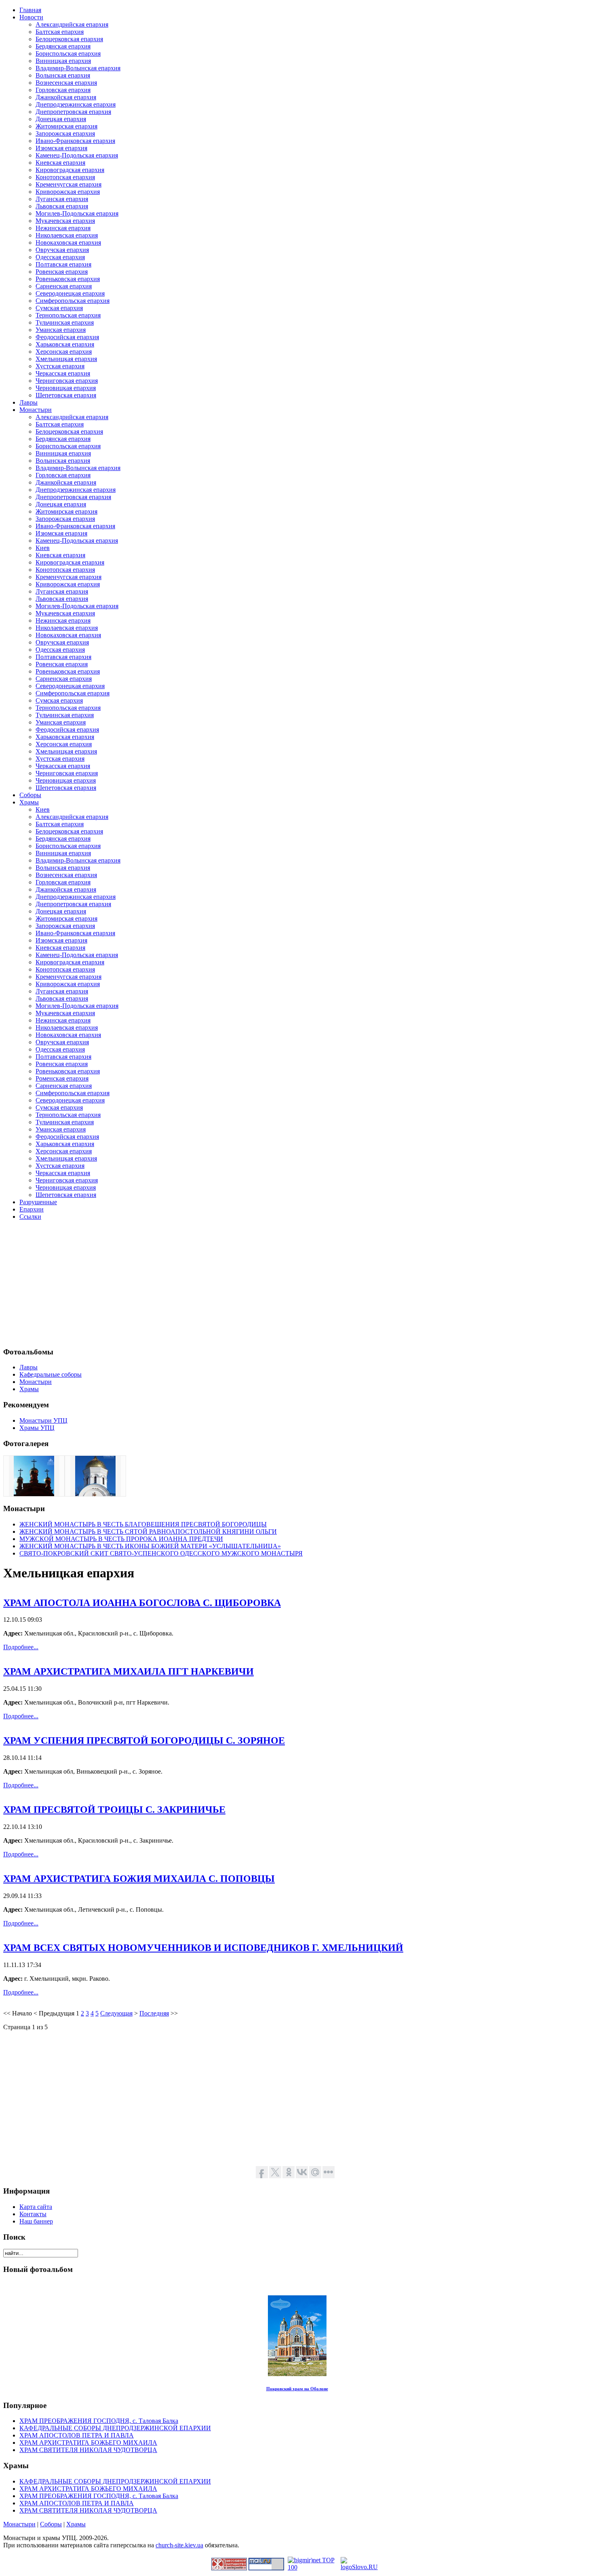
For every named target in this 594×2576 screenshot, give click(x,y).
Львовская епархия (62, 206)
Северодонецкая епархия (70, 293)
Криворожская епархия (68, 192)
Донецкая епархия (61, 119)
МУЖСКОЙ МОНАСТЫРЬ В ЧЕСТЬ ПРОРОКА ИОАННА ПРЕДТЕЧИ (121, 1539)
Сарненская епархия (64, 286)
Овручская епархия (62, 250)
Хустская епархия (60, 366)
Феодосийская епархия (67, 337)
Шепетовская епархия (66, 395)
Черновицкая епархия (66, 388)
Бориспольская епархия (68, 54)
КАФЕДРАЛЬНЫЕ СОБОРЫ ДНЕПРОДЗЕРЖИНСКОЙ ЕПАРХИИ (115, 2428)
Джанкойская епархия (66, 97)
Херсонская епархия (64, 352)
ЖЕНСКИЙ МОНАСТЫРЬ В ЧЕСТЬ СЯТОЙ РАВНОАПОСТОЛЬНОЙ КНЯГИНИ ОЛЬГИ (148, 1532)
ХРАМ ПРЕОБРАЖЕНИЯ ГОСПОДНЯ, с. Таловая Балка (99, 2421)
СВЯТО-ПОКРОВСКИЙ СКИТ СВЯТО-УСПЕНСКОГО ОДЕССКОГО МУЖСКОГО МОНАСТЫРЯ (161, 1553)
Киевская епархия (60, 163)
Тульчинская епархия (65, 322)
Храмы (76, 2524)
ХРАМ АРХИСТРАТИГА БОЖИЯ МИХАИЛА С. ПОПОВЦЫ (139, 1879)
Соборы (51, 2524)
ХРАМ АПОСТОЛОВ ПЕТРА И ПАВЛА (77, 2435)
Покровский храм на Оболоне (297, 2389)
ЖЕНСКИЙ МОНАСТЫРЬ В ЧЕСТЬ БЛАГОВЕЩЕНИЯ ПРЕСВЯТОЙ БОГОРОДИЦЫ (143, 1524)
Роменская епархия (62, 1078)
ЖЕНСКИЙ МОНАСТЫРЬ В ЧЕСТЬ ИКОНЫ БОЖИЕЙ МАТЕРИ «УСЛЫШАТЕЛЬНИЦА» (150, 1546)
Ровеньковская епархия (68, 279)
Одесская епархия (60, 257)
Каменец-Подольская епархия (77, 155)
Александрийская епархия (72, 24)
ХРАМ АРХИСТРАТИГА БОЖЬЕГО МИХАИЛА (88, 2443)
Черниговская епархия (67, 381)
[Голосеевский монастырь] (34, 1494)
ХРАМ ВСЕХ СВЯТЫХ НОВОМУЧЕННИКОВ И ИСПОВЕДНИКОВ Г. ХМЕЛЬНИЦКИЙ (203, 1948)
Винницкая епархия (63, 61)
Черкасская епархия (63, 373)
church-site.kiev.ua (179, 2545)
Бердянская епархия (63, 46)
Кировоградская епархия (70, 170)
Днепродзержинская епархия (76, 104)
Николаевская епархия (67, 235)
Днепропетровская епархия (73, 112)
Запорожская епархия (65, 133)
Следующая (116, 2013)
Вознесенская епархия (66, 83)
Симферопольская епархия (73, 301)
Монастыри (19, 2524)
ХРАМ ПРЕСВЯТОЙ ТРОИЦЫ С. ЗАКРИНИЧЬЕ (114, 1810)
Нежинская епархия (63, 228)
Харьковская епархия (65, 344)
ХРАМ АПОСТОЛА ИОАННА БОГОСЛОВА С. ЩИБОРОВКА (142, 1603)
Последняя (154, 2013)
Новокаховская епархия (68, 242)
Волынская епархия (63, 75)
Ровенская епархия (62, 272)
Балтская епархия (60, 32)
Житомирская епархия (66, 126)
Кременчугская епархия (68, 184)
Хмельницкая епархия (66, 359)
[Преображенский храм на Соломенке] (95, 1494)
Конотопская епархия (65, 177)
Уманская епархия (61, 330)
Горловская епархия (63, 90)
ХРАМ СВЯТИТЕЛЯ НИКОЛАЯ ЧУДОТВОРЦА (88, 2450)
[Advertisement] (246, 1283)
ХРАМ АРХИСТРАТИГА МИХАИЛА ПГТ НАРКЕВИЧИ (128, 1671)
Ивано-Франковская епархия (75, 141)
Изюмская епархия (61, 148)
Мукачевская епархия (65, 221)
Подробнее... (21, 1647)
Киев (43, 548)
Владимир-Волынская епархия (78, 68)
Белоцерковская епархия (69, 39)
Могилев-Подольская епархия (77, 213)
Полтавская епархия (63, 264)
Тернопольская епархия (68, 315)
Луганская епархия (62, 199)
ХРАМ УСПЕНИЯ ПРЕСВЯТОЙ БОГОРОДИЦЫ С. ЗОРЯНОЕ (144, 1740)
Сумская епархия (59, 308)
